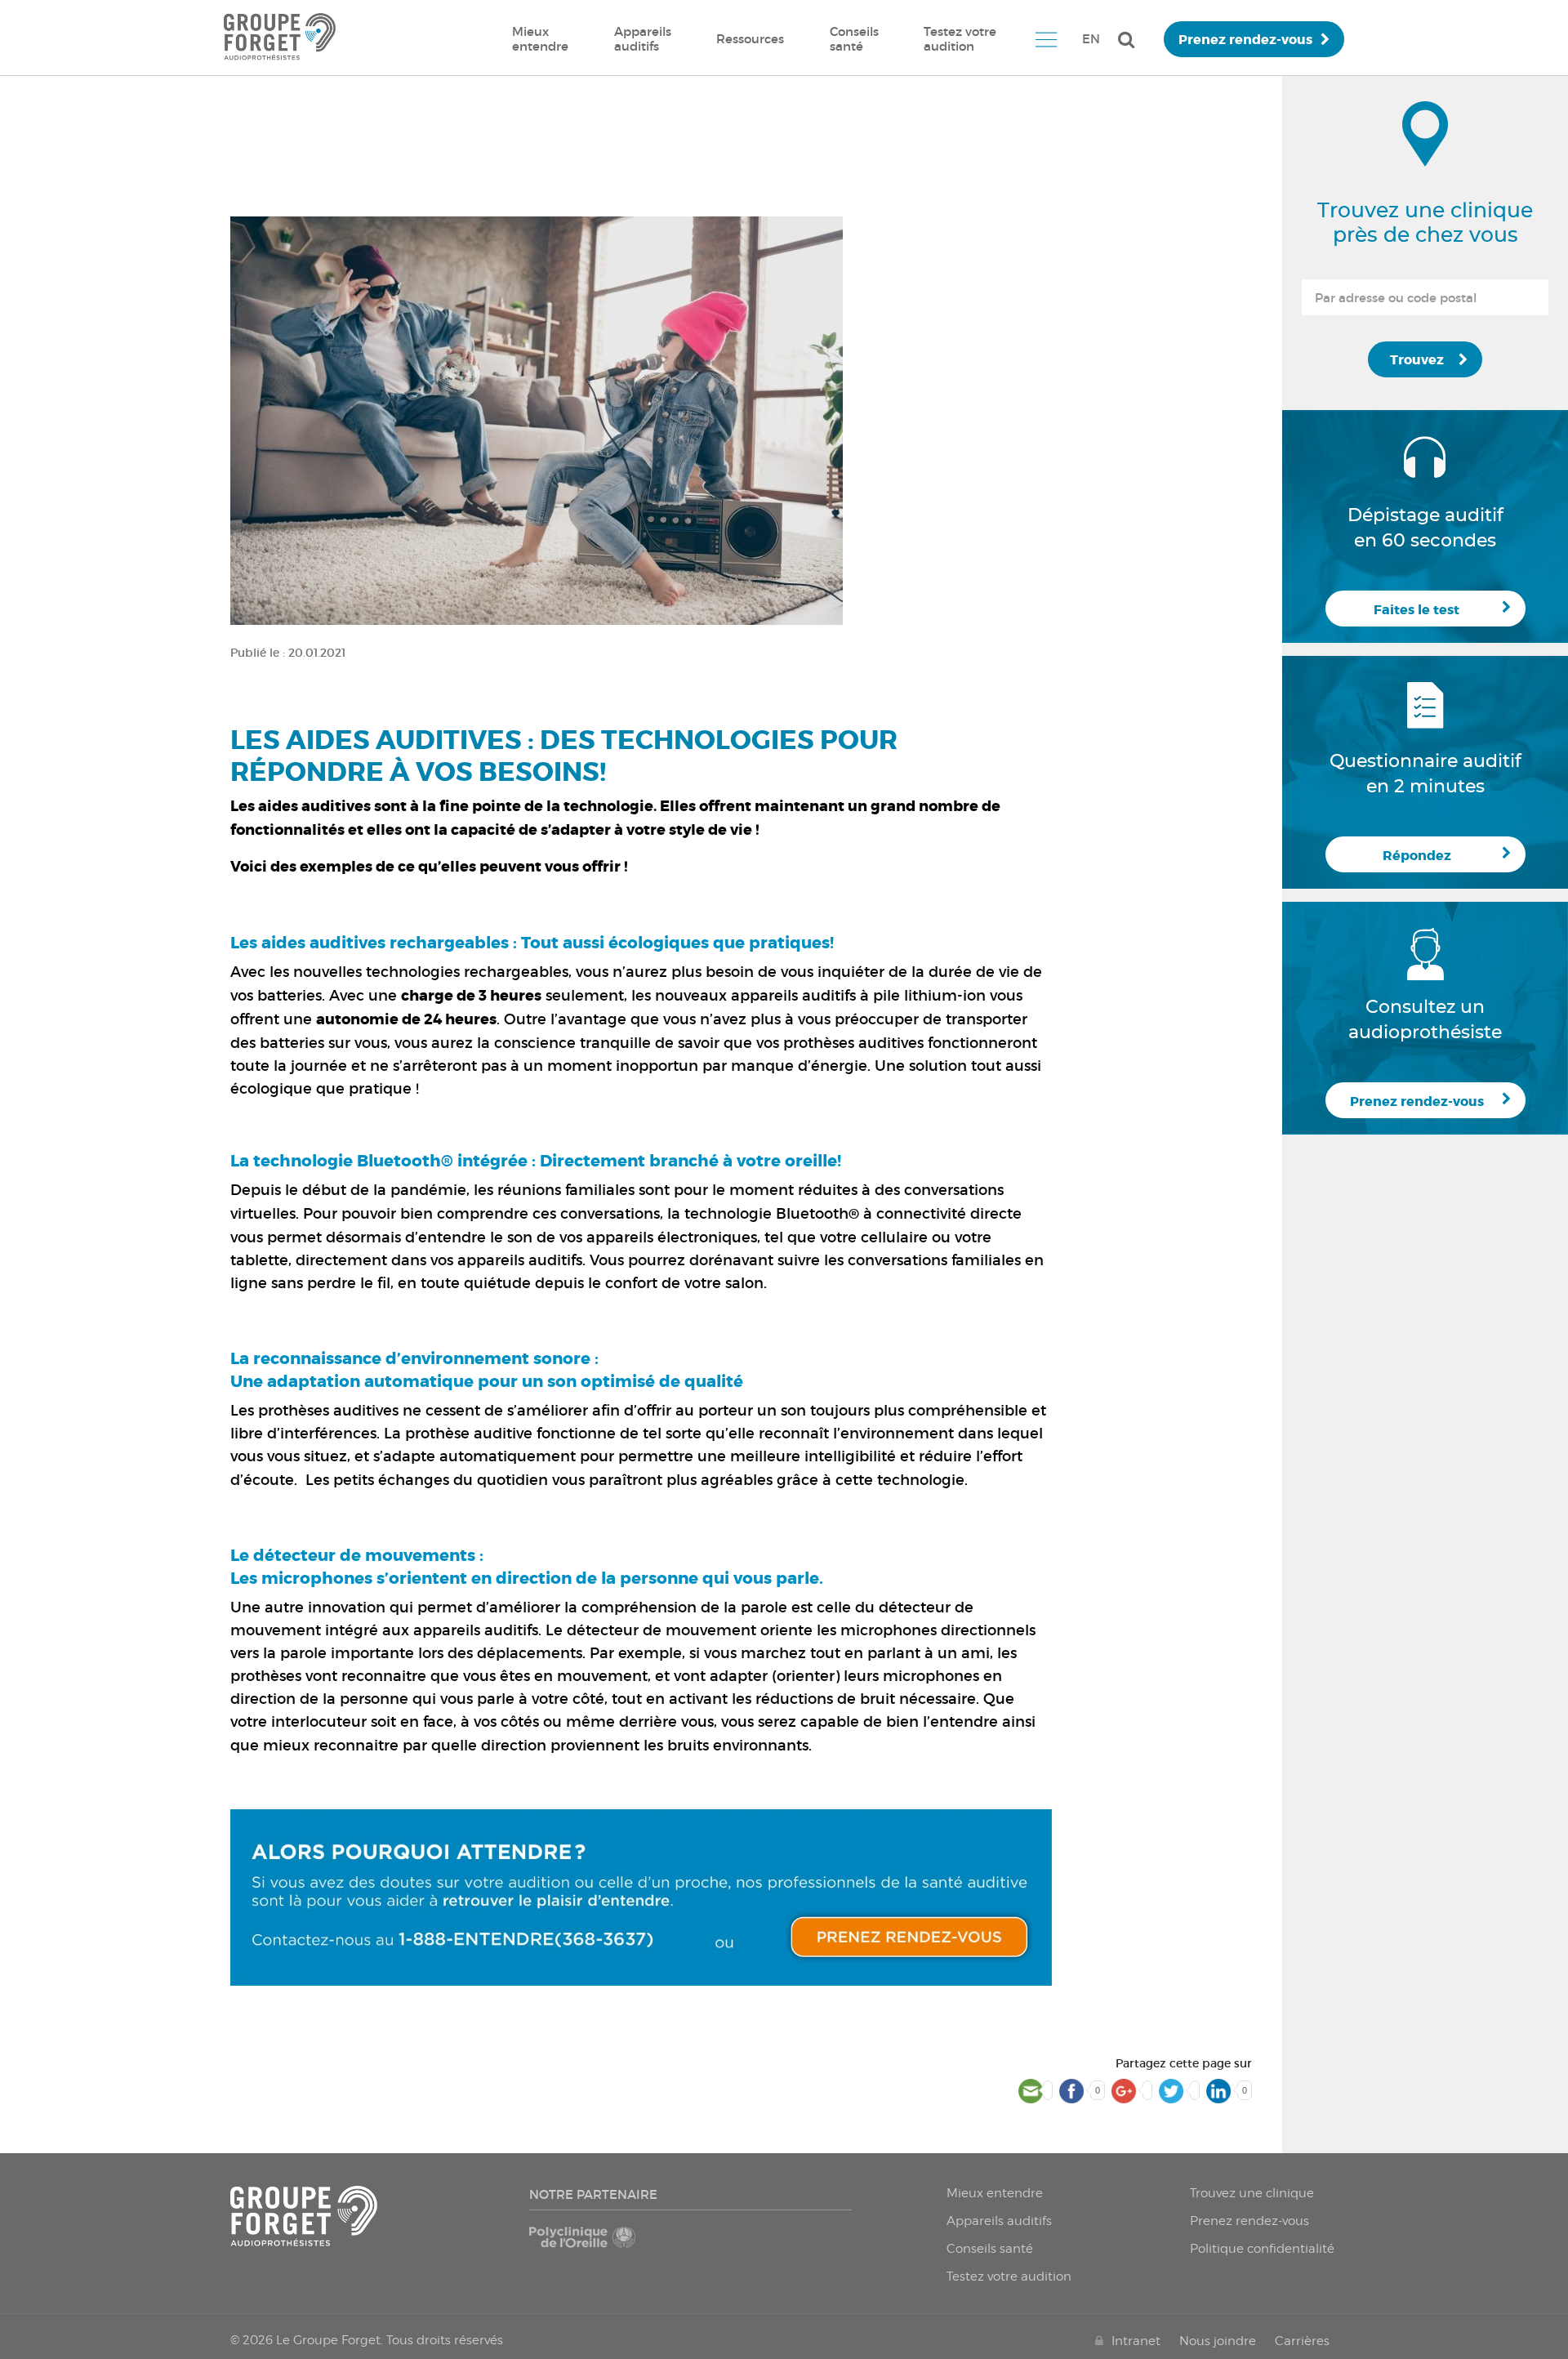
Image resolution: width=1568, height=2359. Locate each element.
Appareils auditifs (643, 39)
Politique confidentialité (1262, 2249)
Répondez (1417, 856)
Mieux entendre (540, 39)
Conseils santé (854, 39)
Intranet (1136, 2341)
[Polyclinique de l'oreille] (606, 2245)
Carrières (1302, 2341)
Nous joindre (1218, 2341)
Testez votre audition (960, 39)
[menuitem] (540, 39)
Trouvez (1417, 360)
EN (1091, 39)
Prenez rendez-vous (1245, 40)
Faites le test (1417, 610)
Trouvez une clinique (1252, 2193)
